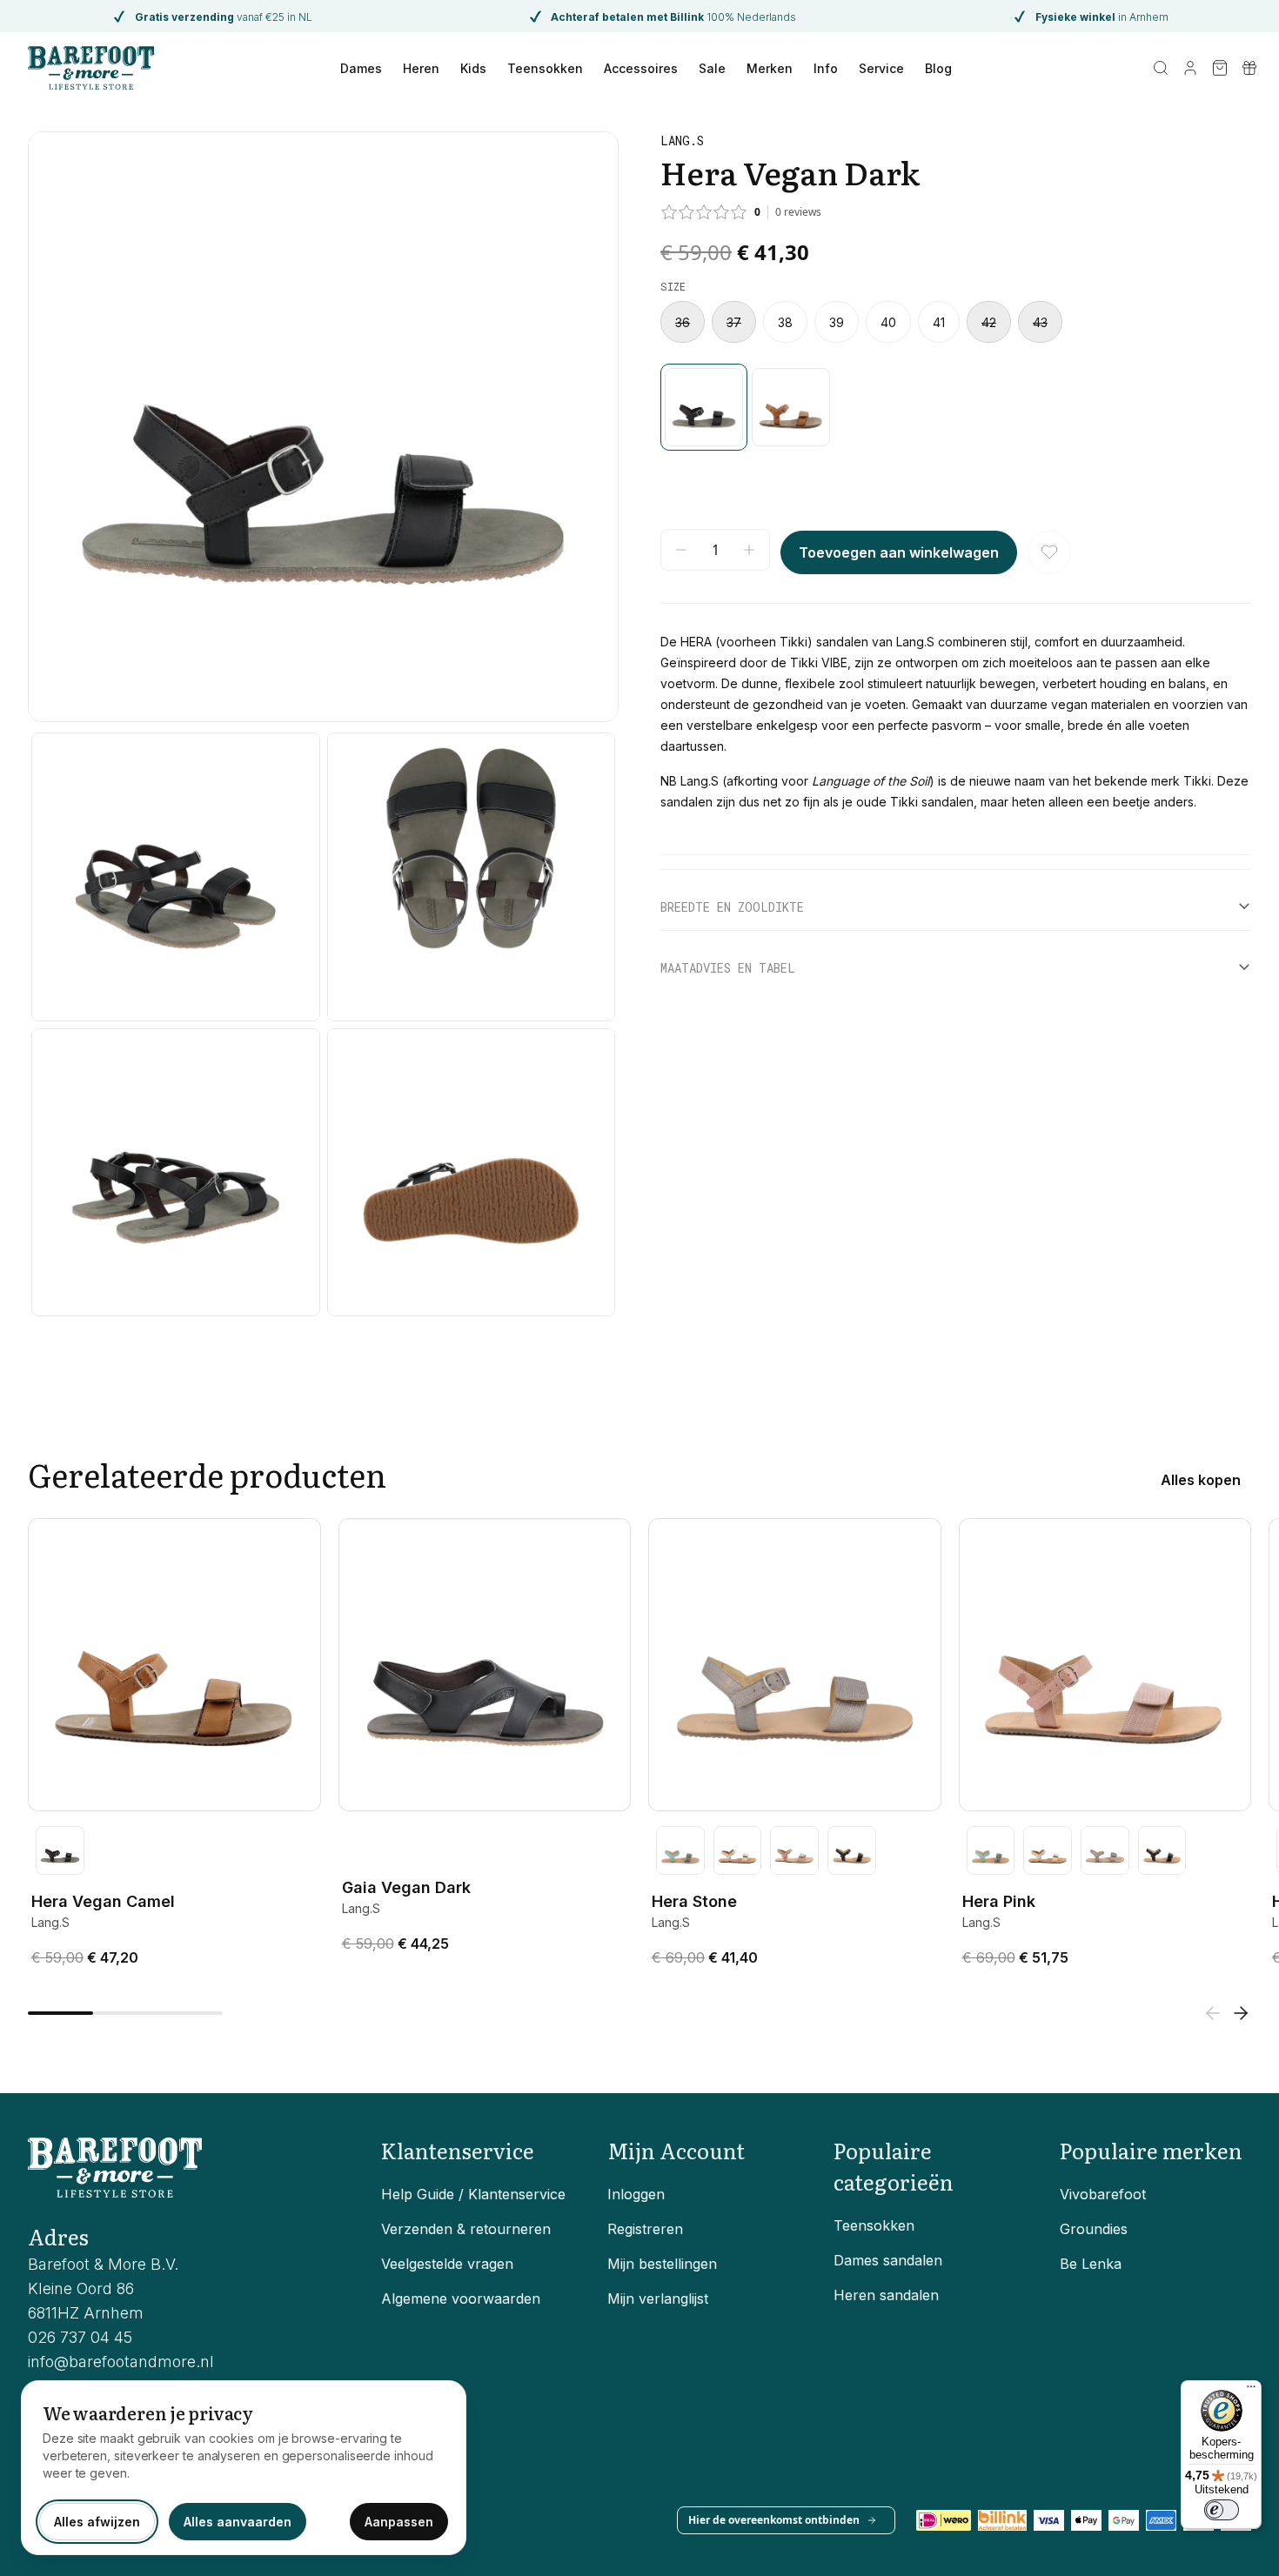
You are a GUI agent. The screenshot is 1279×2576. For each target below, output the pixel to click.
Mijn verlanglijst (658, 2298)
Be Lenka (1091, 2264)
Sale (712, 68)
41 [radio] (939, 322)
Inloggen (636, 2194)
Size (673, 286)
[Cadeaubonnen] (1249, 68)
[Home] (91, 68)
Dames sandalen (888, 2260)
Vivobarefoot (1103, 2194)
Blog (938, 68)
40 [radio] (888, 322)
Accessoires (641, 68)
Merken (770, 68)
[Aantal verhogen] (749, 550)
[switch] (1222, 2510)
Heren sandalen (886, 2295)
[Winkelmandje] (1220, 68)
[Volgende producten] (1241, 2013)
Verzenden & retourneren (466, 2229)
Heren (421, 68)
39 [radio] (837, 322)
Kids (473, 68)
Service (881, 68)
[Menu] (1251, 2391)
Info (826, 68)
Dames (361, 68)
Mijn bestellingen (662, 2264)
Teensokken (545, 68)
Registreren (645, 2229)
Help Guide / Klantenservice (473, 2194)
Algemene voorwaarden (461, 2298)
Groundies (1094, 2229)
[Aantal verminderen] (681, 550)
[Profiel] (1190, 68)
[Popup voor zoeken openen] (1161, 68)
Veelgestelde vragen (447, 2264)
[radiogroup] (956, 322)
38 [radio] (785, 322)
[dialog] (244, 2468)
